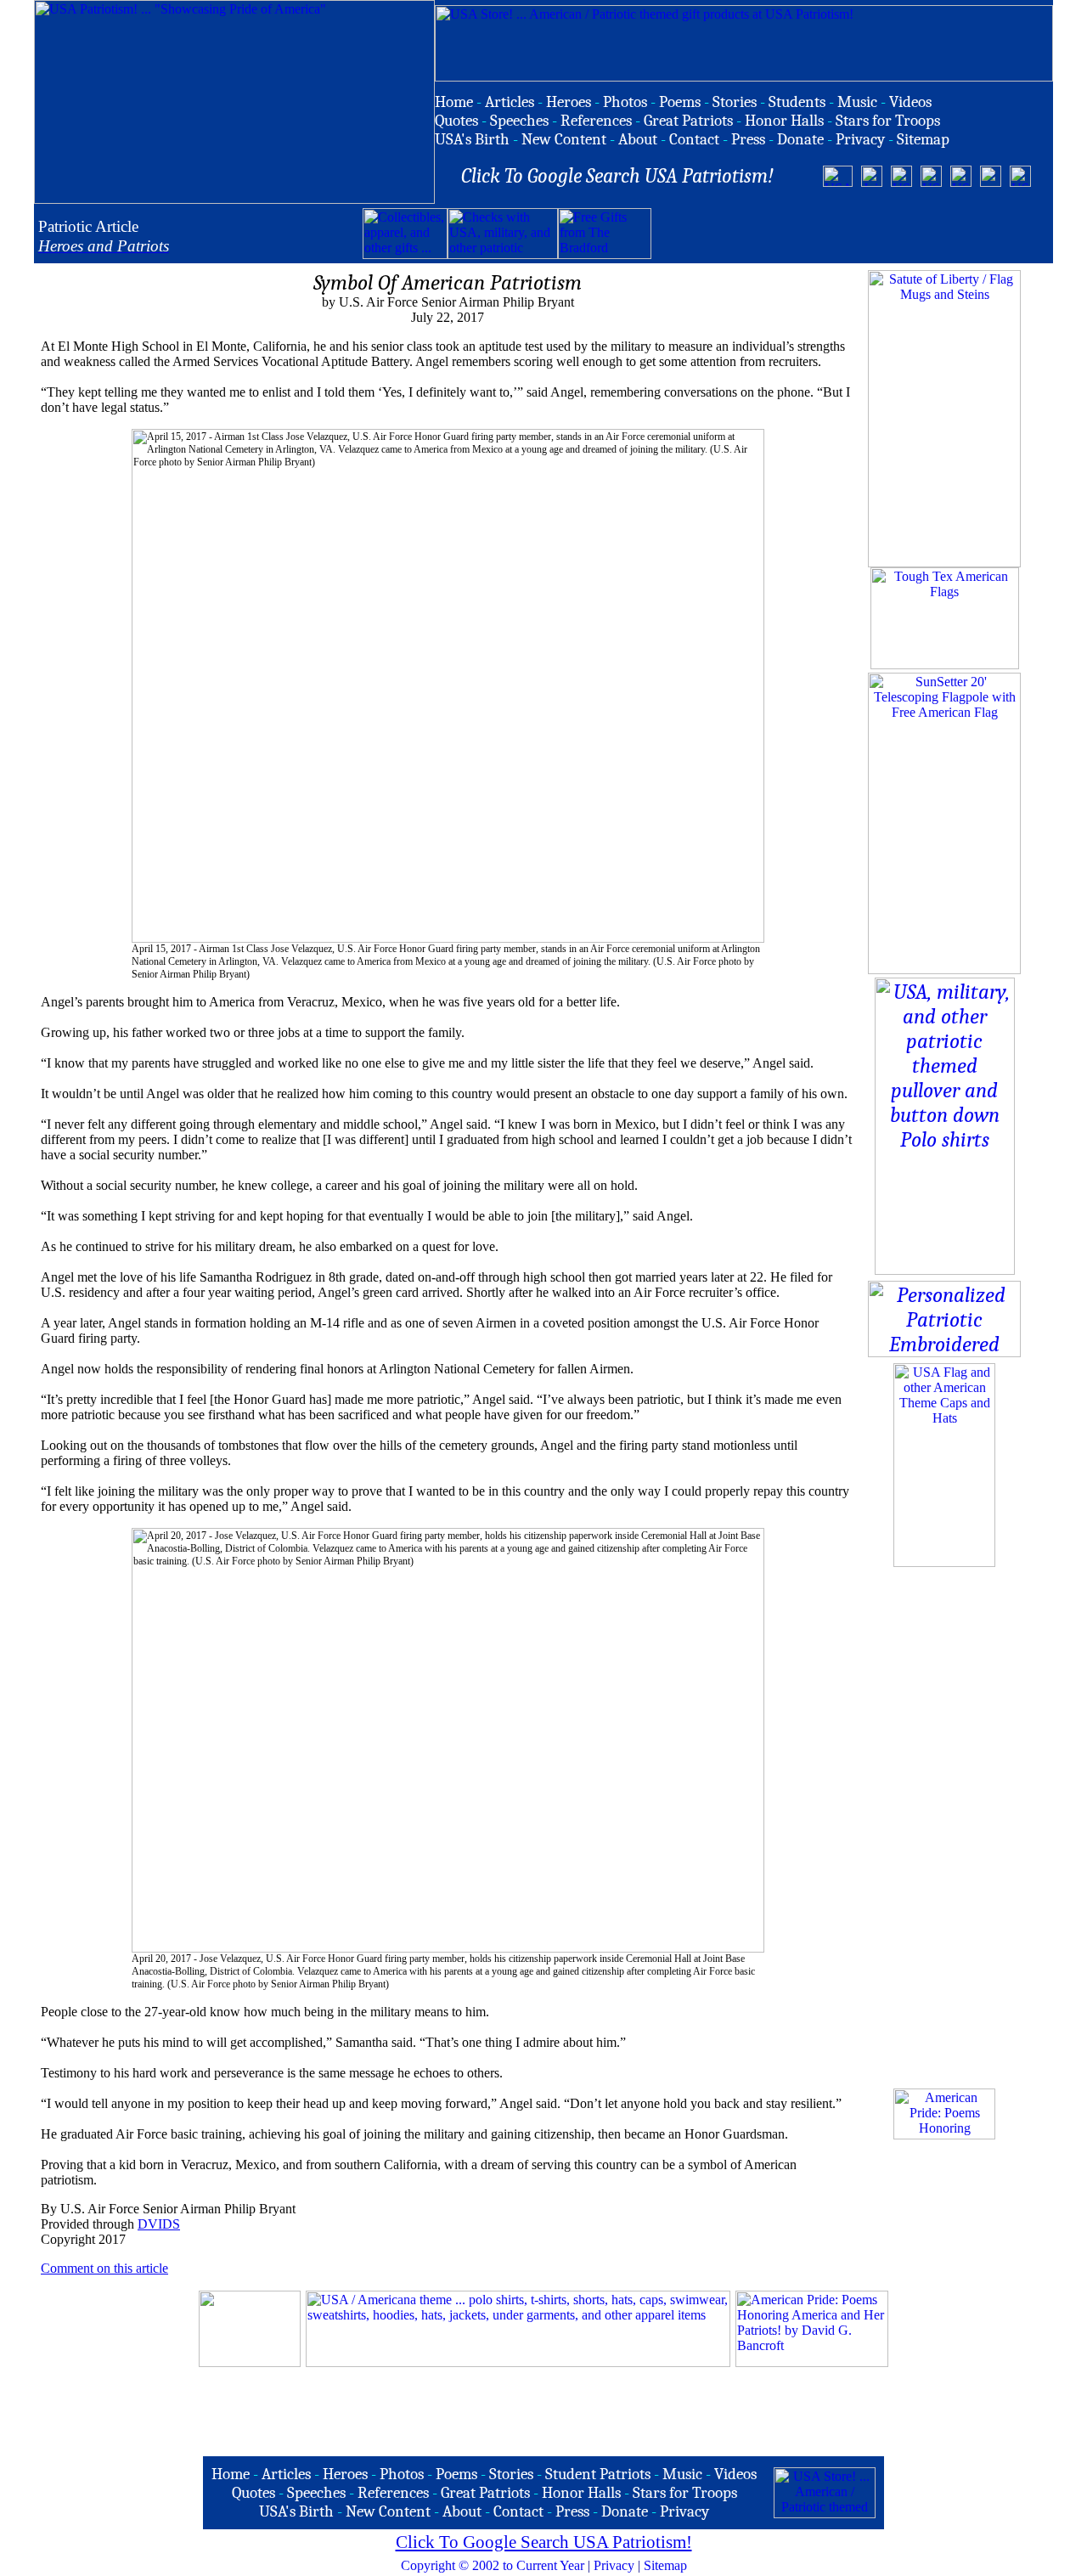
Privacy (614, 2565)
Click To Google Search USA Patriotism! (544, 2542)
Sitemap (665, 2565)
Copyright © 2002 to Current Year (493, 2565)
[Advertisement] (850, 234)
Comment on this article (104, 2268)
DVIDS (159, 2224)
